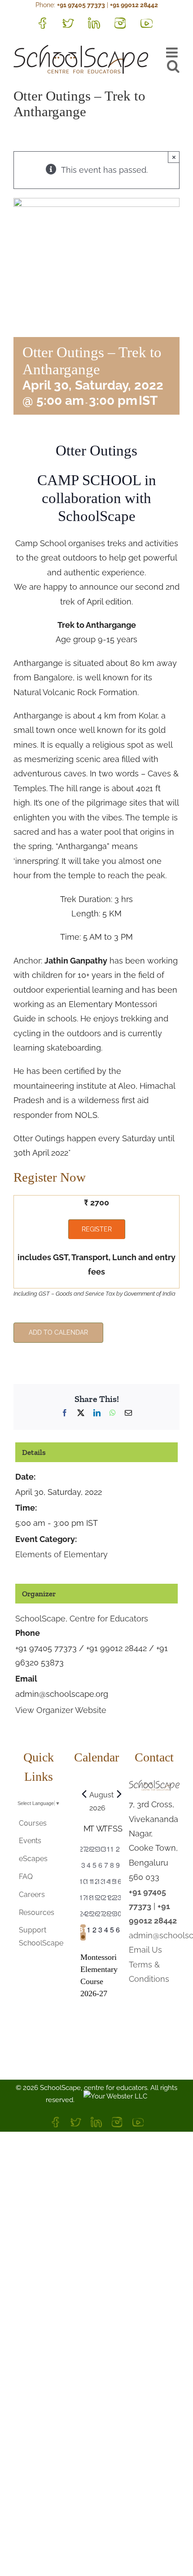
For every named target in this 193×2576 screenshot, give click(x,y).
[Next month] (119, 1794)
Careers (32, 1895)
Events (30, 1841)
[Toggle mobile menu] (173, 53)
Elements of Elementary (61, 1554)
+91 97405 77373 (81, 5)
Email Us (145, 1950)
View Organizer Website (61, 1710)
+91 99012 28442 (134, 5)
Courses (33, 1823)
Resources (37, 1912)
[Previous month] (84, 1794)
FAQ (26, 1877)
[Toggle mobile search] (173, 66)
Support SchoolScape (39, 1936)
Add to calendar (58, 1332)
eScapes (33, 1859)
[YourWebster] (111, 2100)
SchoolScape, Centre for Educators (82, 1619)
